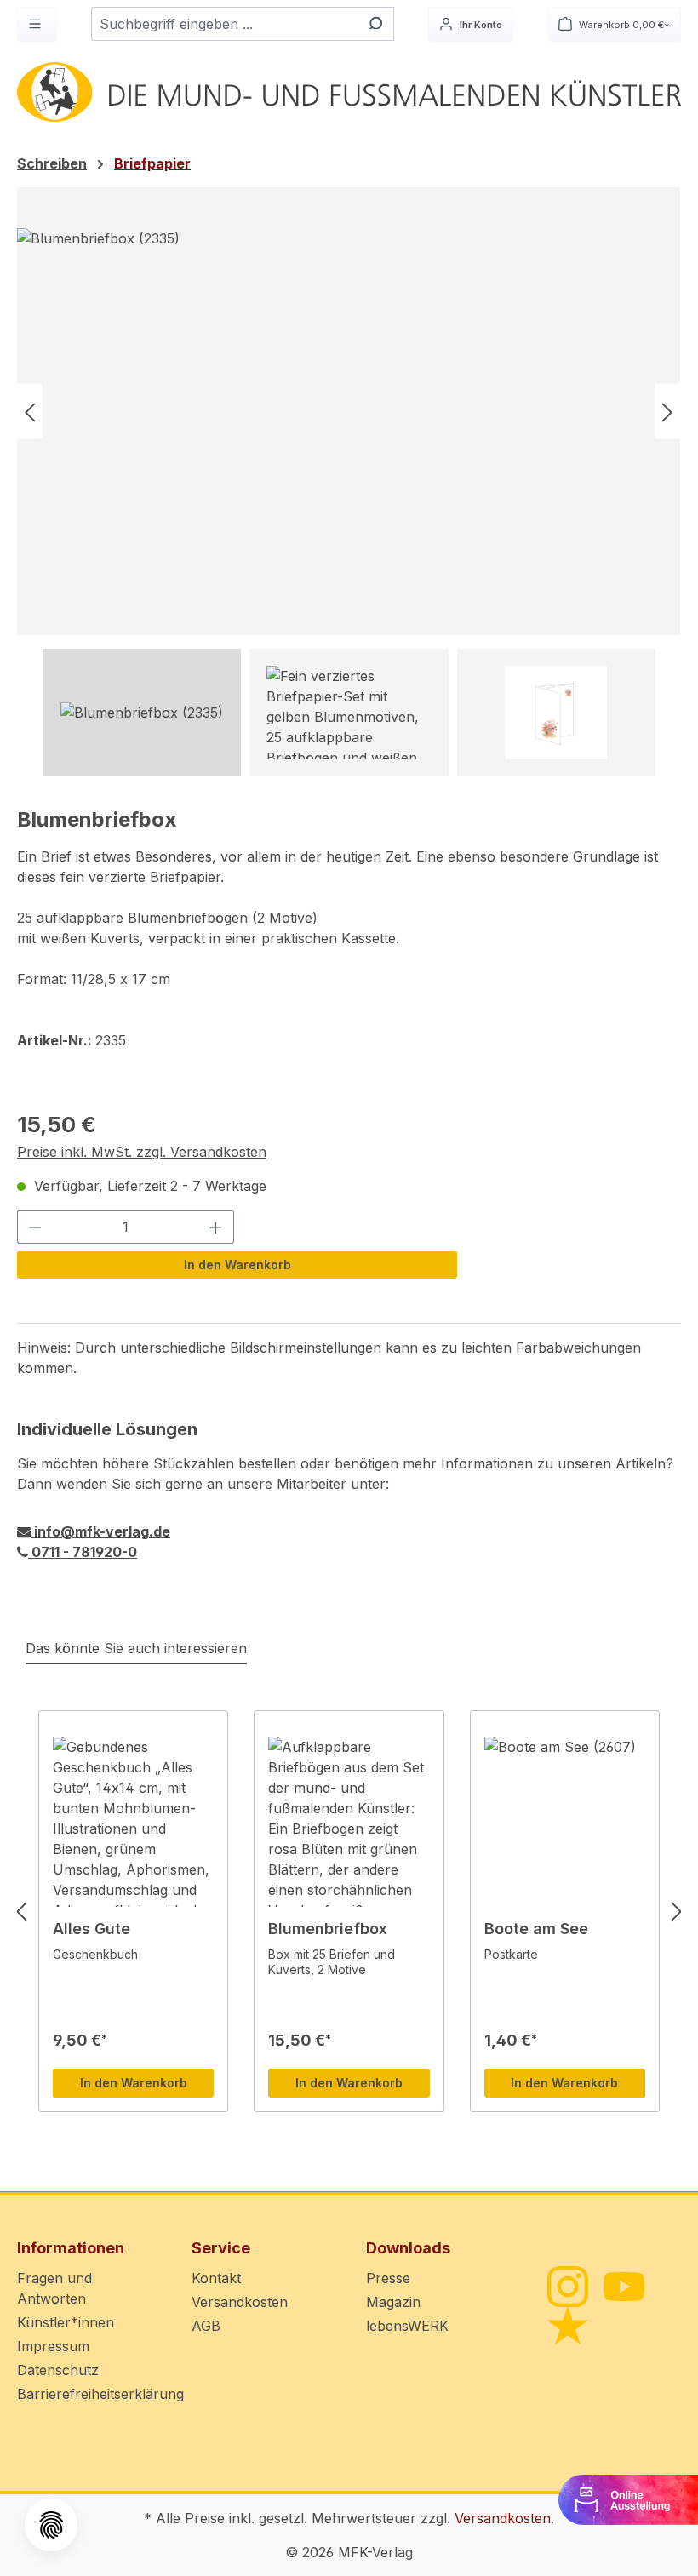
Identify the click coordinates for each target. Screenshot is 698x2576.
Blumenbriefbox (328, 1929)
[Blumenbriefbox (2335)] (349, 411)
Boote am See (536, 1929)
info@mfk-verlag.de (100, 1531)
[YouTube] (623, 2285)
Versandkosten (240, 2302)
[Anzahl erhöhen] (216, 1227)
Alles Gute (92, 1929)
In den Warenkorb (237, 1265)
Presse (388, 2278)
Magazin (393, 2302)
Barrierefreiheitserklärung (100, 2394)
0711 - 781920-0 (83, 1552)
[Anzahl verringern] (35, 1227)
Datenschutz (58, 2370)
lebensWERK (407, 2326)
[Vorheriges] (30, 412)
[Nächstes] (667, 412)
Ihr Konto (480, 25)
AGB (206, 2326)
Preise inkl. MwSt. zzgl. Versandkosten (142, 1152)
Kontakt (216, 2278)
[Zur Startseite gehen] (349, 92)
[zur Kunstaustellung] (628, 2499)
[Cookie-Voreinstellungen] (51, 2525)
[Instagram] (566, 2285)
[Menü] (37, 24)
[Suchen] (374, 24)
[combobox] (223, 24)
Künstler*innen (66, 2322)
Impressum (53, 2346)
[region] (349, 482)
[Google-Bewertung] (566, 2324)
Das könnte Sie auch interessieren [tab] (136, 1648)
